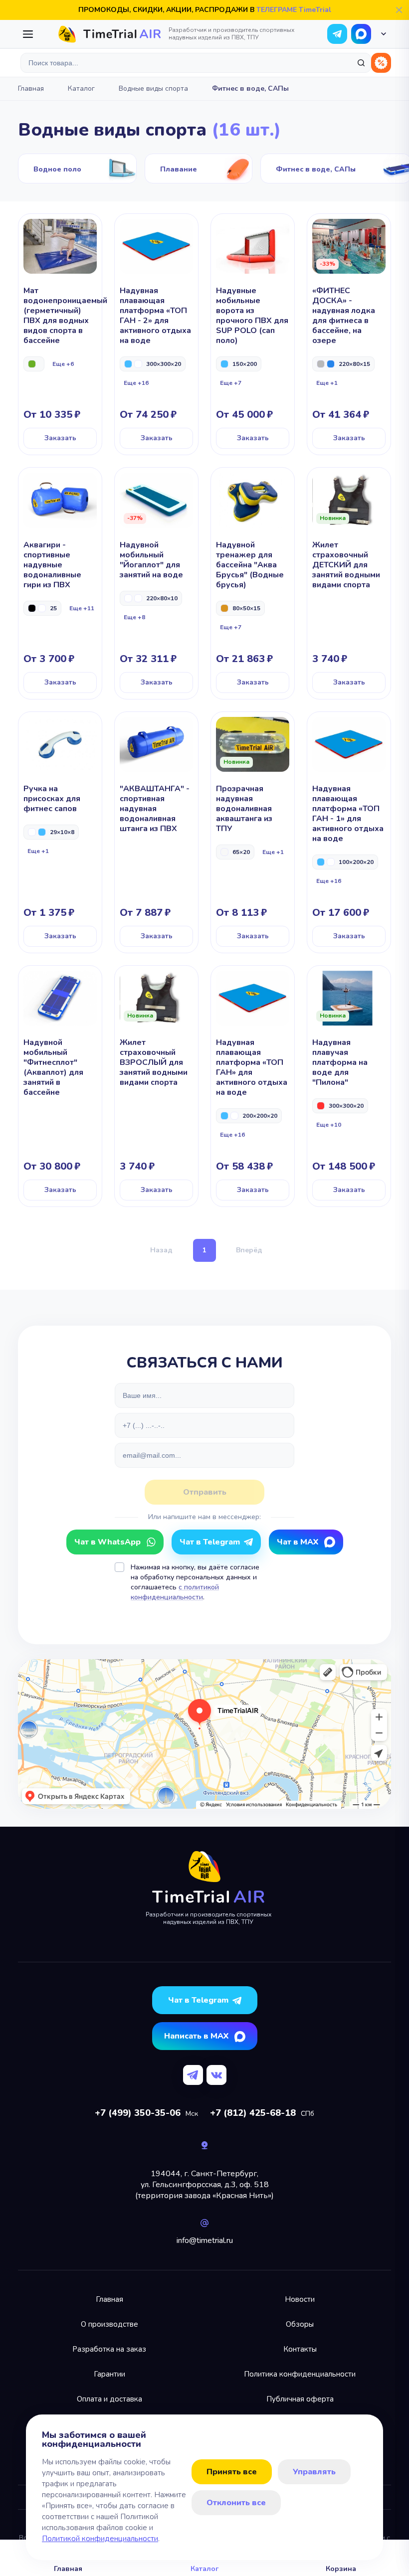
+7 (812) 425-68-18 (253, 2113)
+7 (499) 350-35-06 (138, 2113)
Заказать (60, 438)
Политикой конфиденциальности (100, 2539)
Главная (31, 88)
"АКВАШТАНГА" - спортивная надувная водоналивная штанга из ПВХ (156, 832)
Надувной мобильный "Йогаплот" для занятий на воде (156, 583)
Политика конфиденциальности (300, 2374)
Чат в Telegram (210, 1542)
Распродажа (381, 63)
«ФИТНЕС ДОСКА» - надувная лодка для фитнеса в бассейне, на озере (349, 334)
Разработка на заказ (109, 2349)
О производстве (109, 2324)
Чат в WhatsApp (361, 34)
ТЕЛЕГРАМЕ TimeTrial (294, 10)
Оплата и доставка (109, 2399)
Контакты (300, 2349)
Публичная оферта (300, 2399)
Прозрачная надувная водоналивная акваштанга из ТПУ (253, 832)
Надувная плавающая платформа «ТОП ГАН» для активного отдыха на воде (253, 1086)
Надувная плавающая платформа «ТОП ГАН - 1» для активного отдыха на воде (349, 832)
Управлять (314, 2472)
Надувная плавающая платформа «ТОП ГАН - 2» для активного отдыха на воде (156, 334)
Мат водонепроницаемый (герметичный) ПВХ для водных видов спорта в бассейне (60, 334)
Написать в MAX (196, 2036)
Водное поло (77, 169)
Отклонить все (236, 2503)
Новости (300, 2299)
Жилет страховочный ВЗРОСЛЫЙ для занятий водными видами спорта (156, 1086)
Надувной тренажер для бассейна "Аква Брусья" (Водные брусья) (253, 583)
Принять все (232, 2472)
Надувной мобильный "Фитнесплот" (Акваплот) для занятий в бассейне (60, 1086)
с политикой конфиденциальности (175, 1592)
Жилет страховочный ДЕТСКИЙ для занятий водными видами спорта (349, 583)
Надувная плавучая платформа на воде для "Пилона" (349, 1086)
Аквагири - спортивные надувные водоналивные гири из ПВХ (60, 583)
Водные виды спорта (153, 88)
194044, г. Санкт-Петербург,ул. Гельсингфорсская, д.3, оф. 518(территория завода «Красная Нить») (204, 2185)
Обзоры (300, 2324)
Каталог (81, 88)
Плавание (199, 169)
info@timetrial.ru (205, 2240)
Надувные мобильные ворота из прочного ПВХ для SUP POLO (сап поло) (253, 334)
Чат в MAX (298, 1542)
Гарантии (109, 2374)
